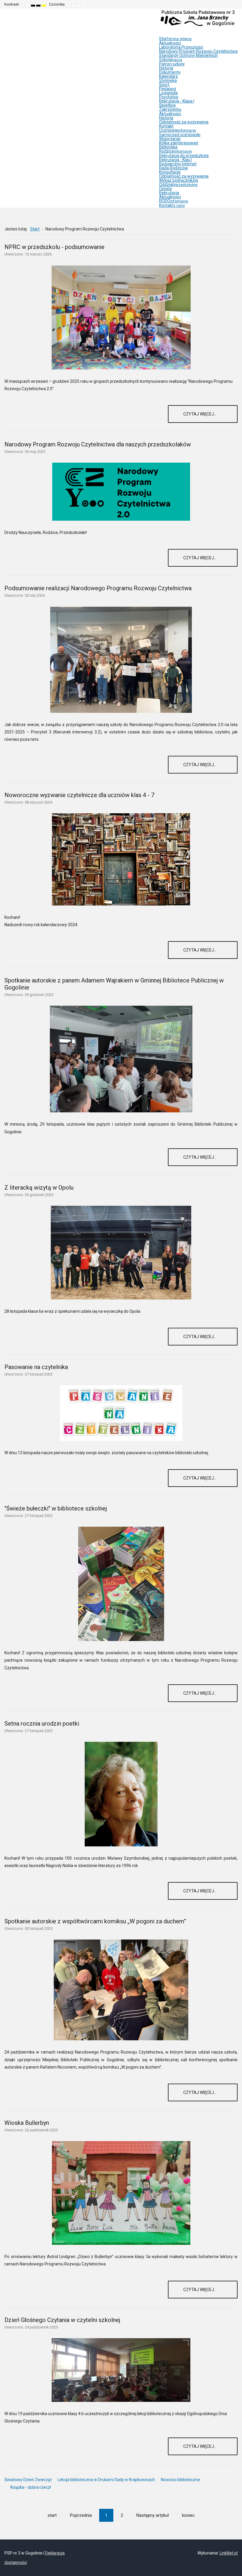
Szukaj (233, 4)
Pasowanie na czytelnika (36, 1367)
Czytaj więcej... (200, 414)
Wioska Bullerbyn (27, 2123)
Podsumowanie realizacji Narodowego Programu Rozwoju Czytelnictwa (98, 588)
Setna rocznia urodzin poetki (42, 1724)
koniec (188, 2515)
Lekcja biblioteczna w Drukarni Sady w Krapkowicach (106, 2480)
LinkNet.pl (229, 2553)
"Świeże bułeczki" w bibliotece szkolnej (56, 1508)
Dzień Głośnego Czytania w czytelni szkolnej (62, 2320)
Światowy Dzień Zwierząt (28, 2480)
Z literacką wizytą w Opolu (39, 1188)
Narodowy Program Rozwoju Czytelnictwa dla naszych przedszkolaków (98, 444)
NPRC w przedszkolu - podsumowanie (54, 247)
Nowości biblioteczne (180, 2480)
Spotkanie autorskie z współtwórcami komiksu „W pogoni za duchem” (95, 1921)
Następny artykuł (153, 2515)
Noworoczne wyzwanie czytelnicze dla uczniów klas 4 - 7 (79, 795)
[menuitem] (175, 39)
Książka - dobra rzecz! (31, 2487)
